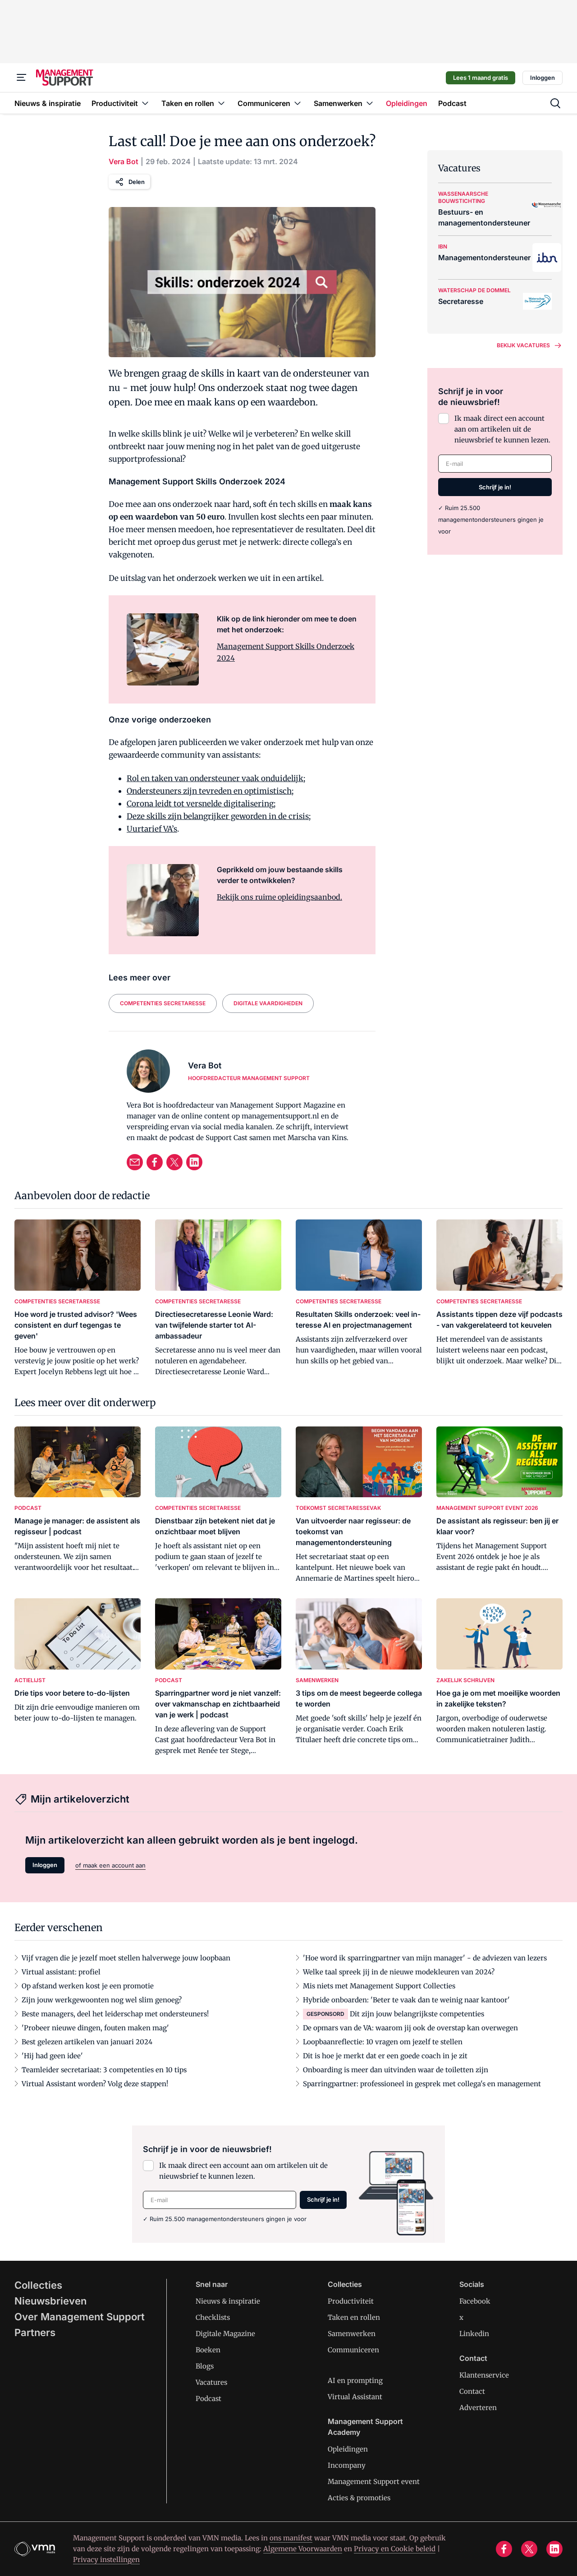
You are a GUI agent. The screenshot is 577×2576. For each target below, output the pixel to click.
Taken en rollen (354, 2317)
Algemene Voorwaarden (303, 2549)
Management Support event (374, 2482)
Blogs (205, 2366)
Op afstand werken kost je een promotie (88, 1986)
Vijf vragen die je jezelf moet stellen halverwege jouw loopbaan (126, 1958)
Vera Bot (124, 161)
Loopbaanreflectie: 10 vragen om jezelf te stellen (383, 2042)
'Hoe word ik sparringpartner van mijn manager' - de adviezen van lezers (425, 1958)
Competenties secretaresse (163, 1003)
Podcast (208, 2399)
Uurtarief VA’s (152, 829)
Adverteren (478, 2408)
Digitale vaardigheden (268, 1003)
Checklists (213, 2317)
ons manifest (291, 2538)
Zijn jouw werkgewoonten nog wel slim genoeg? (102, 2000)
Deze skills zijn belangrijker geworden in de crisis (218, 816)
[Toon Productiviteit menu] (145, 103)
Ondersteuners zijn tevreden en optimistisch (209, 791)
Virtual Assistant (355, 2397)
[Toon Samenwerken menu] (370, 103)
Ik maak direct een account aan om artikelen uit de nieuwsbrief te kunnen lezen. (502, 429)
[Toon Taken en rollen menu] (221, 103)
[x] (174, 1162)
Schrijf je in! (495, 487)
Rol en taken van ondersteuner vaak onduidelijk (215, 778)
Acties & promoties (359, 2498)
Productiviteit (351, 2301)
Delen (137, 182)
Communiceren (353, 2350)
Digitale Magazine (225, 2334)
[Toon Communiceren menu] (298, 103)
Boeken (208, 2350)
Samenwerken (352, 2334)
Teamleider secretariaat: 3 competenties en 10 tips (104, 2070)
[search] (555, 103)
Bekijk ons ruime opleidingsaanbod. (279, 897)
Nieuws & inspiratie (228, 2301)
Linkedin (474, 2334)
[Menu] (22, 78)
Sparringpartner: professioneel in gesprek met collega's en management (422, 2084)
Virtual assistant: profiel (61, 1972)
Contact (472, 2391)
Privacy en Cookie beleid (395, 2549)
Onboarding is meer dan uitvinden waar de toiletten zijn (396, 2070)
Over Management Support (80, 2317)
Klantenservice (484, 2375)
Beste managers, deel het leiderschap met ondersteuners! (115, 2014)
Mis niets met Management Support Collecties (379, 1986)
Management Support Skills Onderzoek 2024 (286, 652)
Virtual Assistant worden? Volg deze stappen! (95, 2084)
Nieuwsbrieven (50, 2301)
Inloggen (543, 78)
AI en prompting (355, 2380)
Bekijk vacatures (523, 345)
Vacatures (211, 2382)
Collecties (38, 2285)
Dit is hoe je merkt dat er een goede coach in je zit (385, 2056)
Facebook (475, 2301)
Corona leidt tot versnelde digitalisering (200, 804)
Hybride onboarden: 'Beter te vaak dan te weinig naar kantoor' (406, 2000)
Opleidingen (348, 2449)
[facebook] (155, 1162)
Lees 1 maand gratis (481, 78)
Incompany (347, 2465)
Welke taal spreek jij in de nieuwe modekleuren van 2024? (399, 1972)
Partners (35, 2332)
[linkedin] (194, 1162)
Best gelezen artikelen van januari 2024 (87, 2042)
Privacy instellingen (106, 2560)
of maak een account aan (110, 1865)
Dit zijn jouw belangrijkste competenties (417, 2014)
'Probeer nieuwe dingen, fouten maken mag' (95, 2028)
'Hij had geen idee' (52, 2056)
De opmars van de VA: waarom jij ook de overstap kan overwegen (410, 2028)
